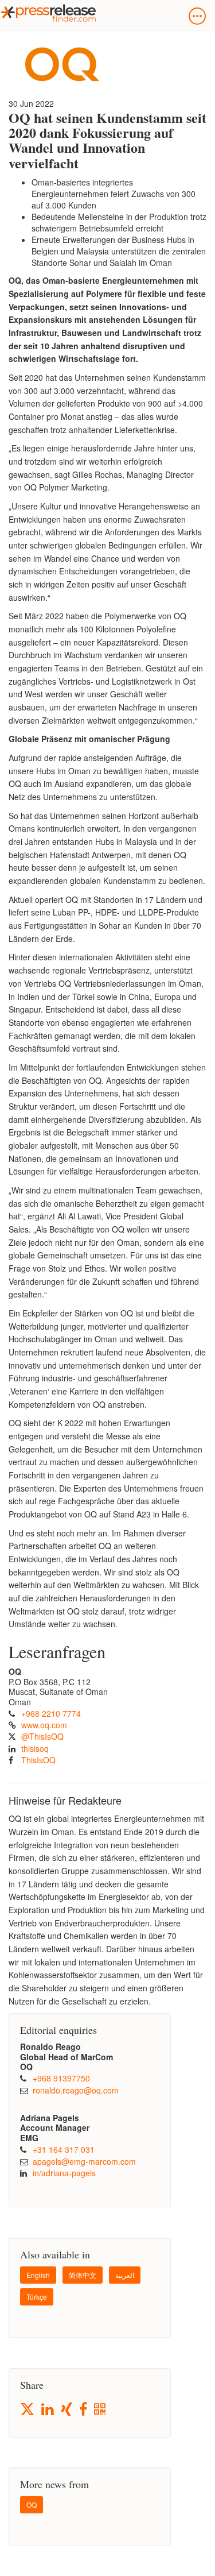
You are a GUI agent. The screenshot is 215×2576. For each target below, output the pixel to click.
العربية (125, 2275)
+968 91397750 (61, 2078)
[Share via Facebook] (84, 2410)
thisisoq (35, 1748)
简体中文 (83, 2275)
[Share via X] (28, 2409)
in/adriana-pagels (64, 2173)
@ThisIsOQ (42, 1736)
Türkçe (37, 2297)
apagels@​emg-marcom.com (84, 2161)
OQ (32, 2504)
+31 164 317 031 (64, 2149)
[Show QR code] (101, 2410)
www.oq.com (44, 1725)
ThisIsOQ (38, 1760)
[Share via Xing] (67, 2410)
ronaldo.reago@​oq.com (76, 2090)
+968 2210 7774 (51, 1713)
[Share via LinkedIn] (48, 2410)
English (38, 2275)
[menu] (197, 16)
